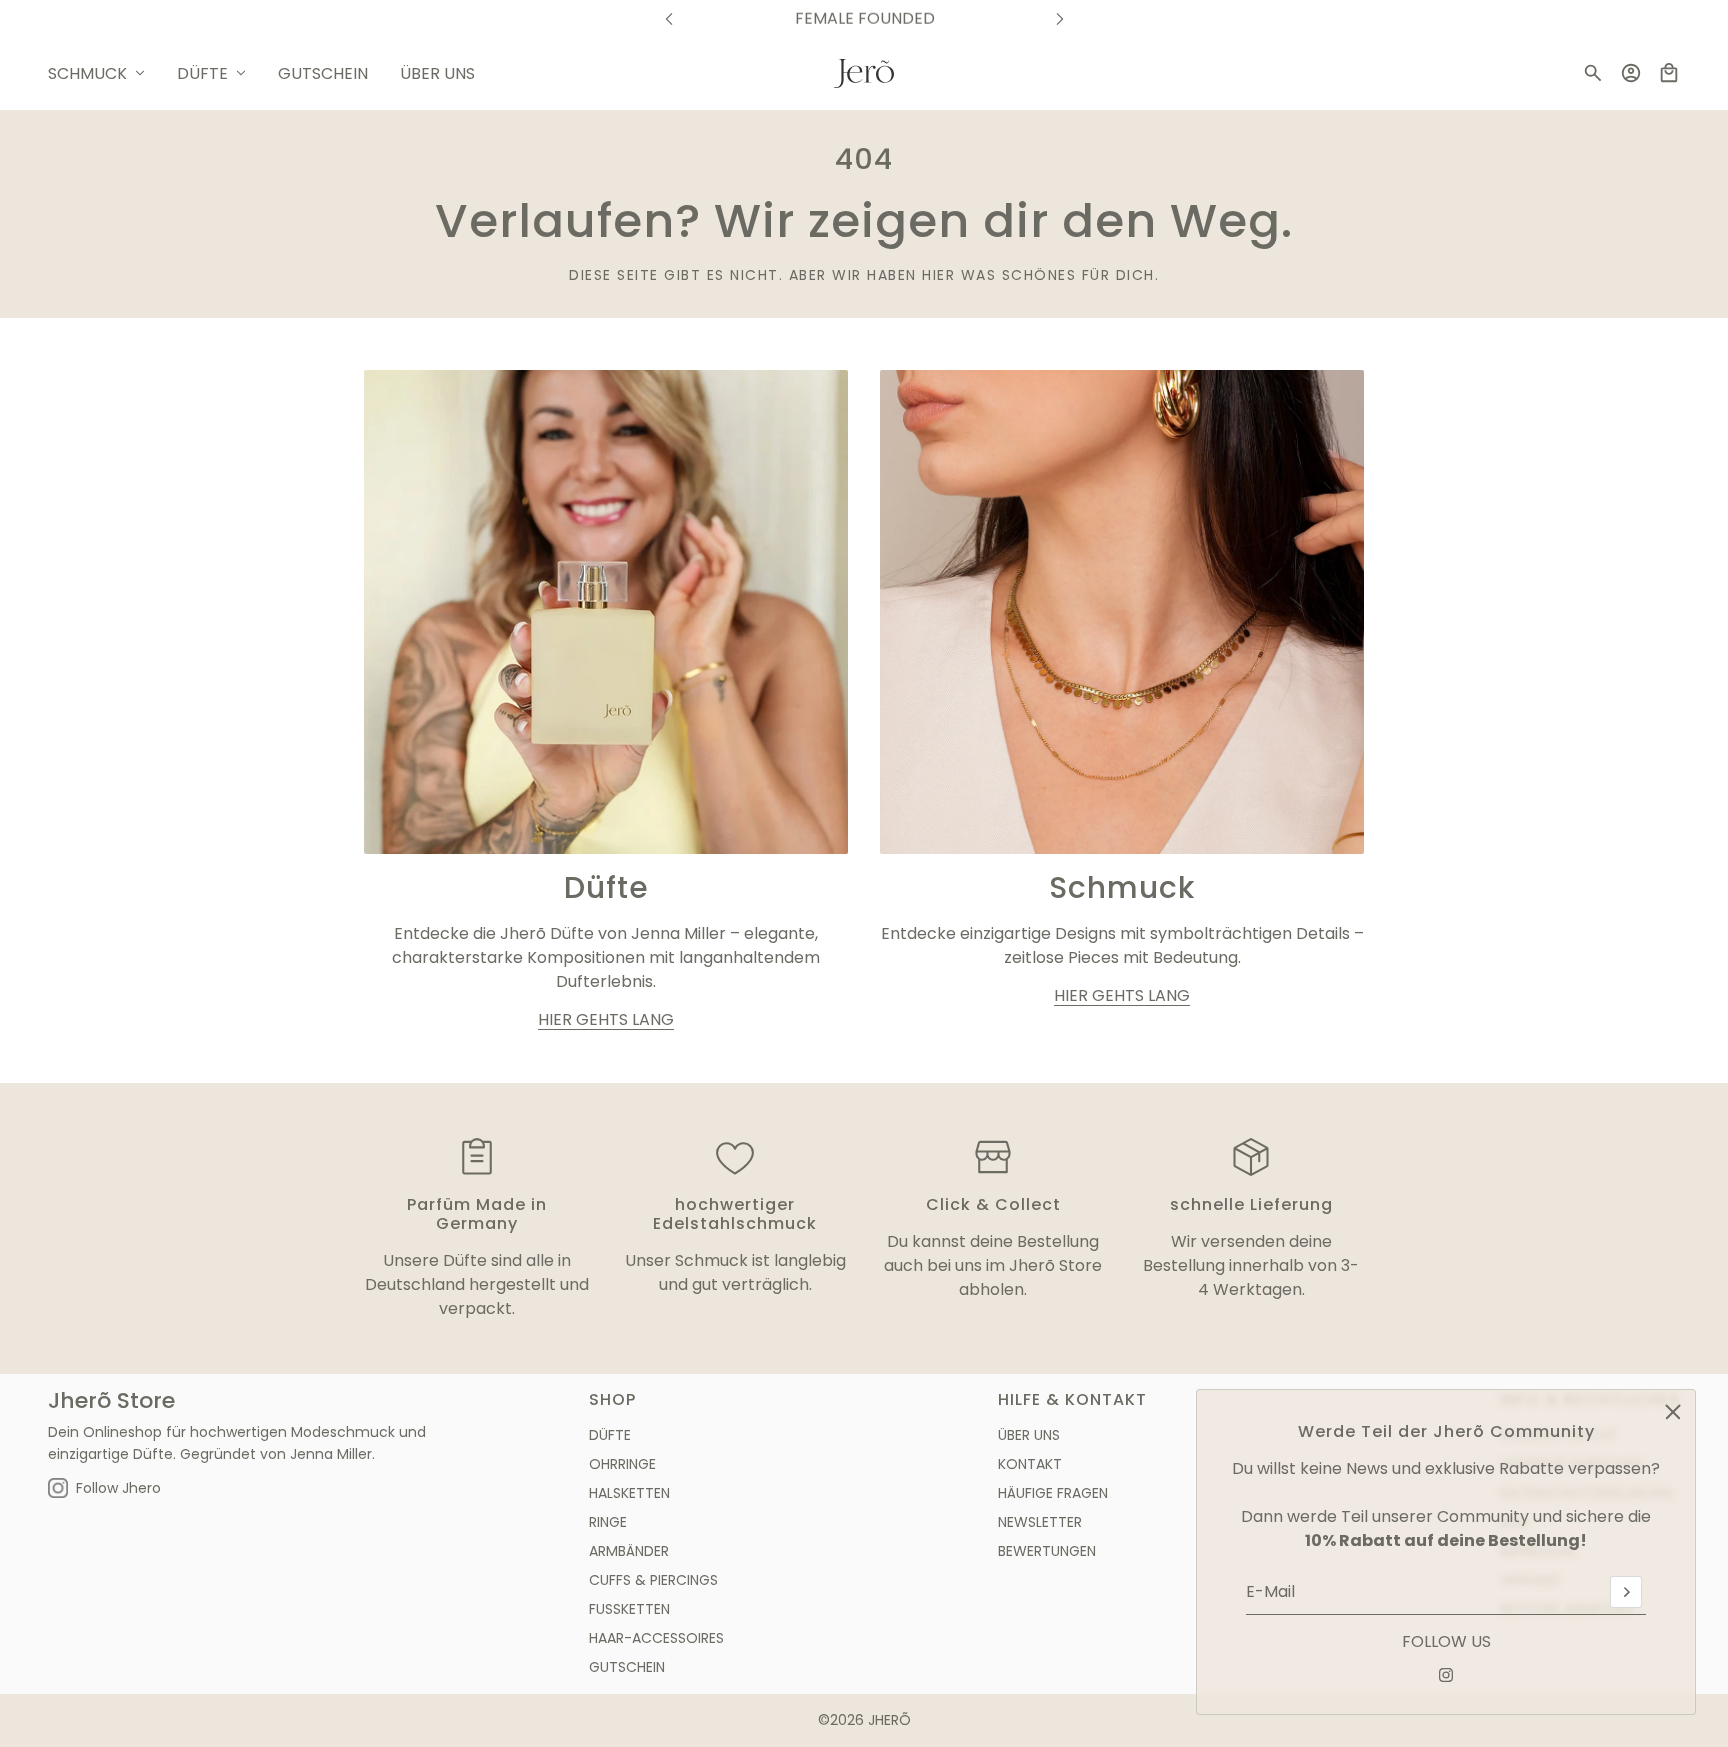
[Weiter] (1060, 18)
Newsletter (1040, 1522)
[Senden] (1626, 1592)
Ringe (608, 1522)
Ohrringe (622, 1464)
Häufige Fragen (1053, 1493)
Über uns (1029, 1435)
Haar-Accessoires (656, 1638)
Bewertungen (1047, 1551)
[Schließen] (1673, 1412)
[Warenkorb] (1669, 73)
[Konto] (1631, 73)
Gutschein (627, 1667)
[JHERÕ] (864, 73)
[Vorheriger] (669, 18)
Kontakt (1030, 1464)
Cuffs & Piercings (653, 1580)
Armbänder (629, 1551)
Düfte (610, 1435)
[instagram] (1446, 1675)
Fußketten (629, 1609)
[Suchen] (1593, 73)
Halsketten (629, 1493)
